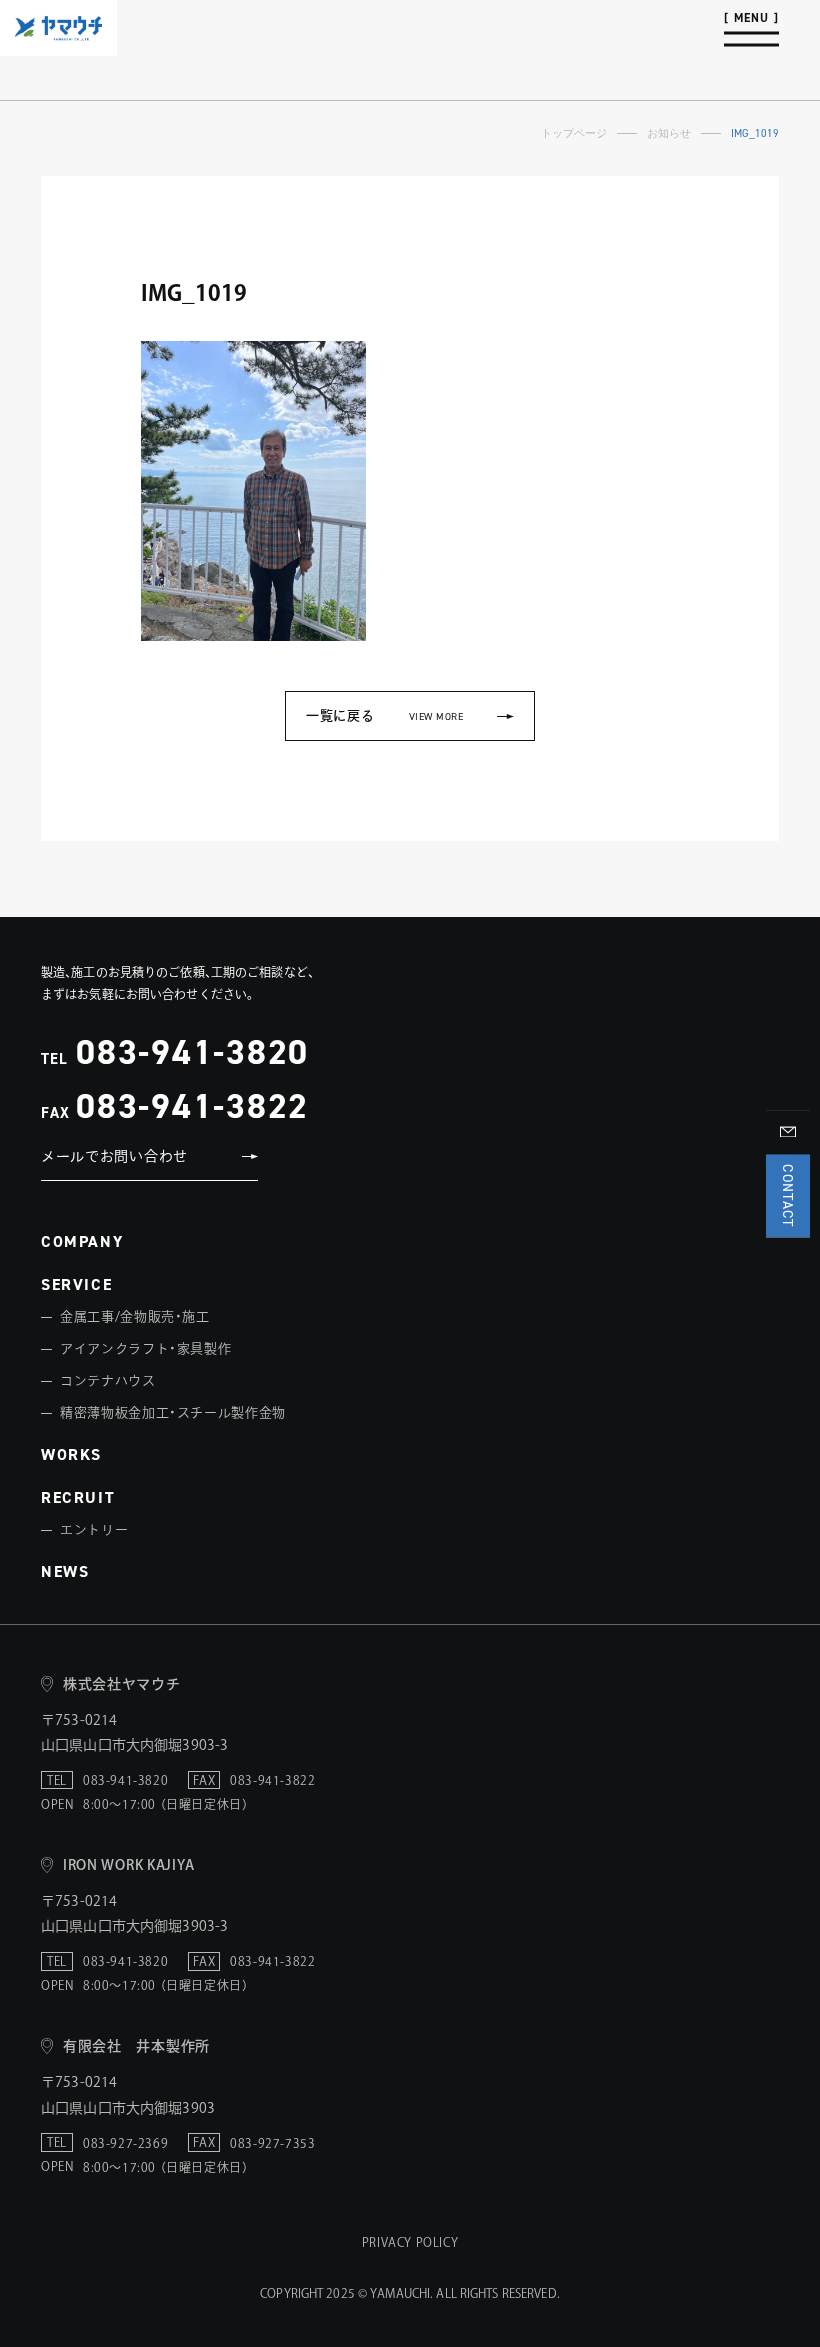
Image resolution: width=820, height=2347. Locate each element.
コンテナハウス (108, 1380)
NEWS (65, 1571)
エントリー (94, 1529)
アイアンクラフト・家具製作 (145, 1348)
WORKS (71, 1454)
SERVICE (76, 1284)
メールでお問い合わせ (114, 1156)
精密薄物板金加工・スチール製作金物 (173, 1412)
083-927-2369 (125, 2143)
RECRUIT (78, 1497)
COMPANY (82, 1241)
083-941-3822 (192, 1105)
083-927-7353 (272, 2143)
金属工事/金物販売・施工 (135, 1316)
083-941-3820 (192, 1051)
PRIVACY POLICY (410, 2242)
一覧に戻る (384, 715)
